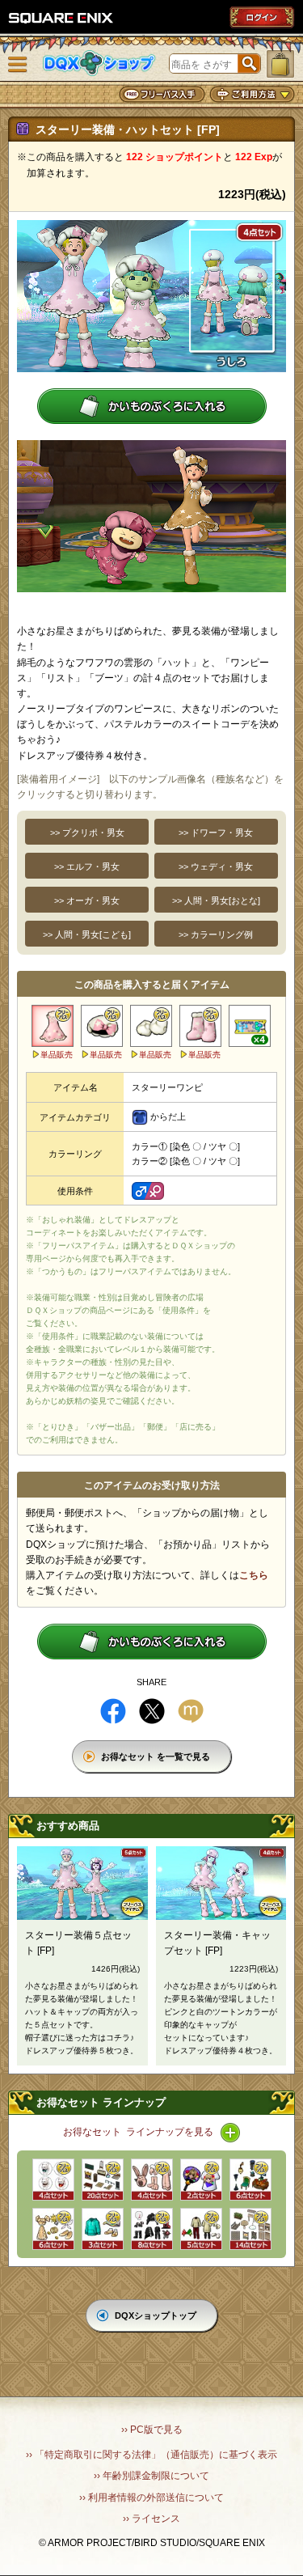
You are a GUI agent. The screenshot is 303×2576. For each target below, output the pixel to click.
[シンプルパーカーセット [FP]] (103, 2229)
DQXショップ (99, 64)
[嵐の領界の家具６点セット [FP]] (250, 2180)
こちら (254, 1575)
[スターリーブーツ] (200, 1026)
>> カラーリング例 (216, 934)
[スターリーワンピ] (53, 1026)
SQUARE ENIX (61, 18)
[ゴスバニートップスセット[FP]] (152, 2229)
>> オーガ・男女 (87, 900)
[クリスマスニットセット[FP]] (201, 2229)
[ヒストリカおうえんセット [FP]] (201, 2180)
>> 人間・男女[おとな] (216, 900)
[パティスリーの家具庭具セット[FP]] (250, 2229)
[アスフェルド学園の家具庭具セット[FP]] (103, 2180)
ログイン (262, 17)
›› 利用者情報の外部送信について (151, 2498)
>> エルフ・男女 (87, 866)
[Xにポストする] (152, 1711)
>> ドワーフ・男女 (216, 833)
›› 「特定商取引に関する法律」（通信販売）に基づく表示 (151, 2455)
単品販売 (57, 1055)
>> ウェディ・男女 (216, 866)
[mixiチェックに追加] (191, 1711)
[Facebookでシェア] (113, 1711)
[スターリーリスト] (151, 1026)
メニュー (18, 65)
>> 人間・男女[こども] (87, 934)
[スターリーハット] (102, 1026)
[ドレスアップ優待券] (250, 1026)
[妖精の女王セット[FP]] (53, 2229)
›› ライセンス (151, 2519)
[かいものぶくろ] (280, 64)
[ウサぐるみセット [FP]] (152, 2180)
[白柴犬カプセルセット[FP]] (53, 2180)
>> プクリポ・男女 (87, 833)
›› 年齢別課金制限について (151, 2476)
